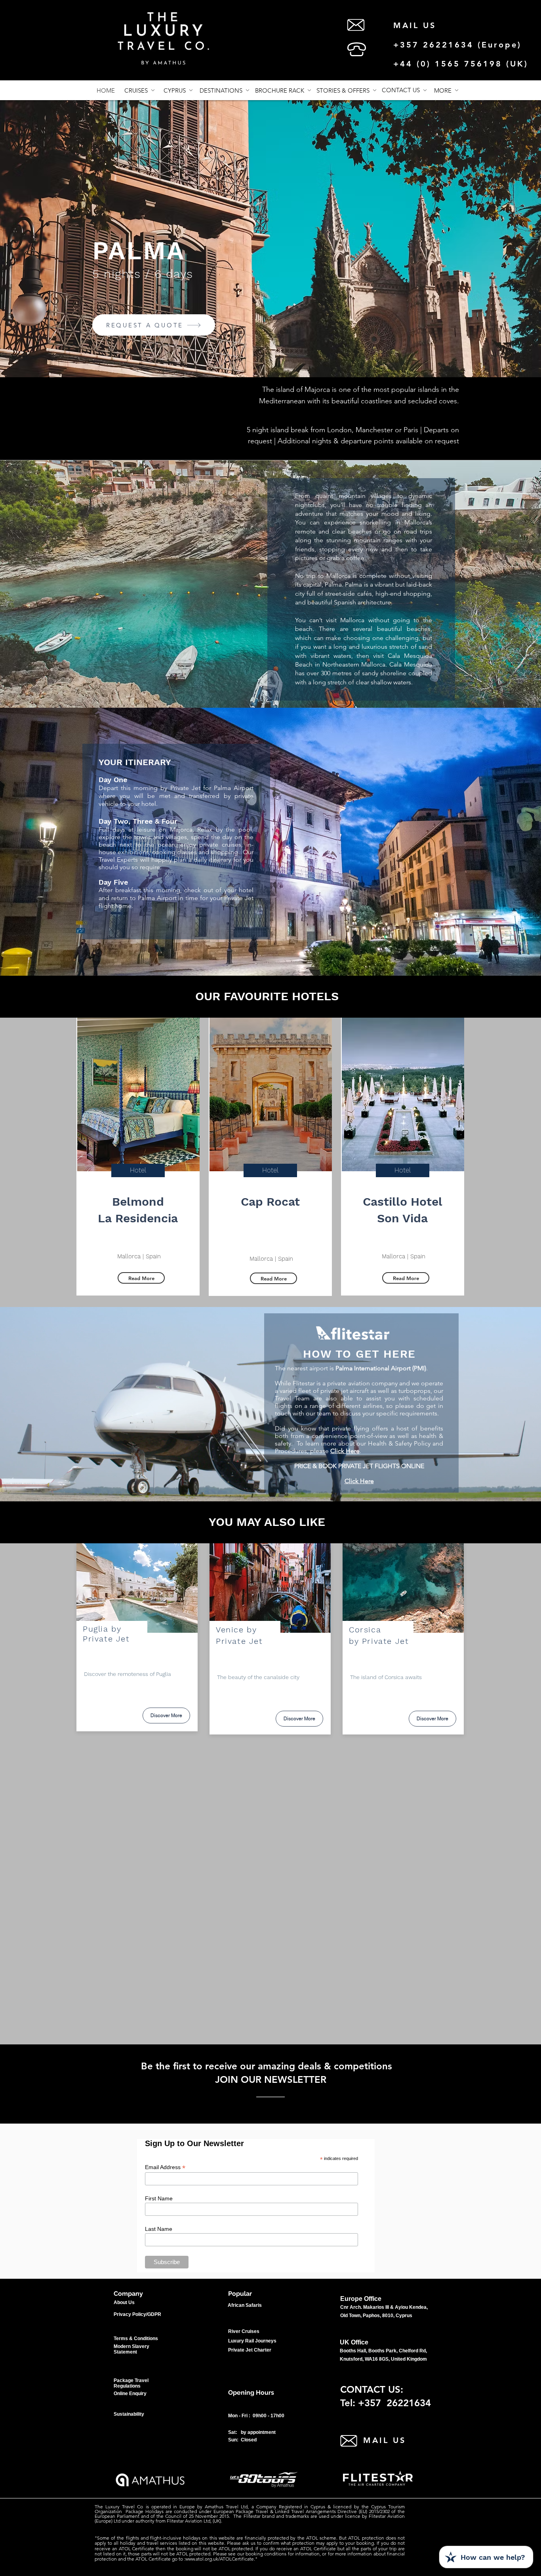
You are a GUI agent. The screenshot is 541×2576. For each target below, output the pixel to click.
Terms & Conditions (136, 2339)
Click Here (345, 1451)
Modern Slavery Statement (131, 2349)
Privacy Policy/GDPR (137, 2314)
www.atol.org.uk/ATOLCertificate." (221, 2559)
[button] (446, 90)
